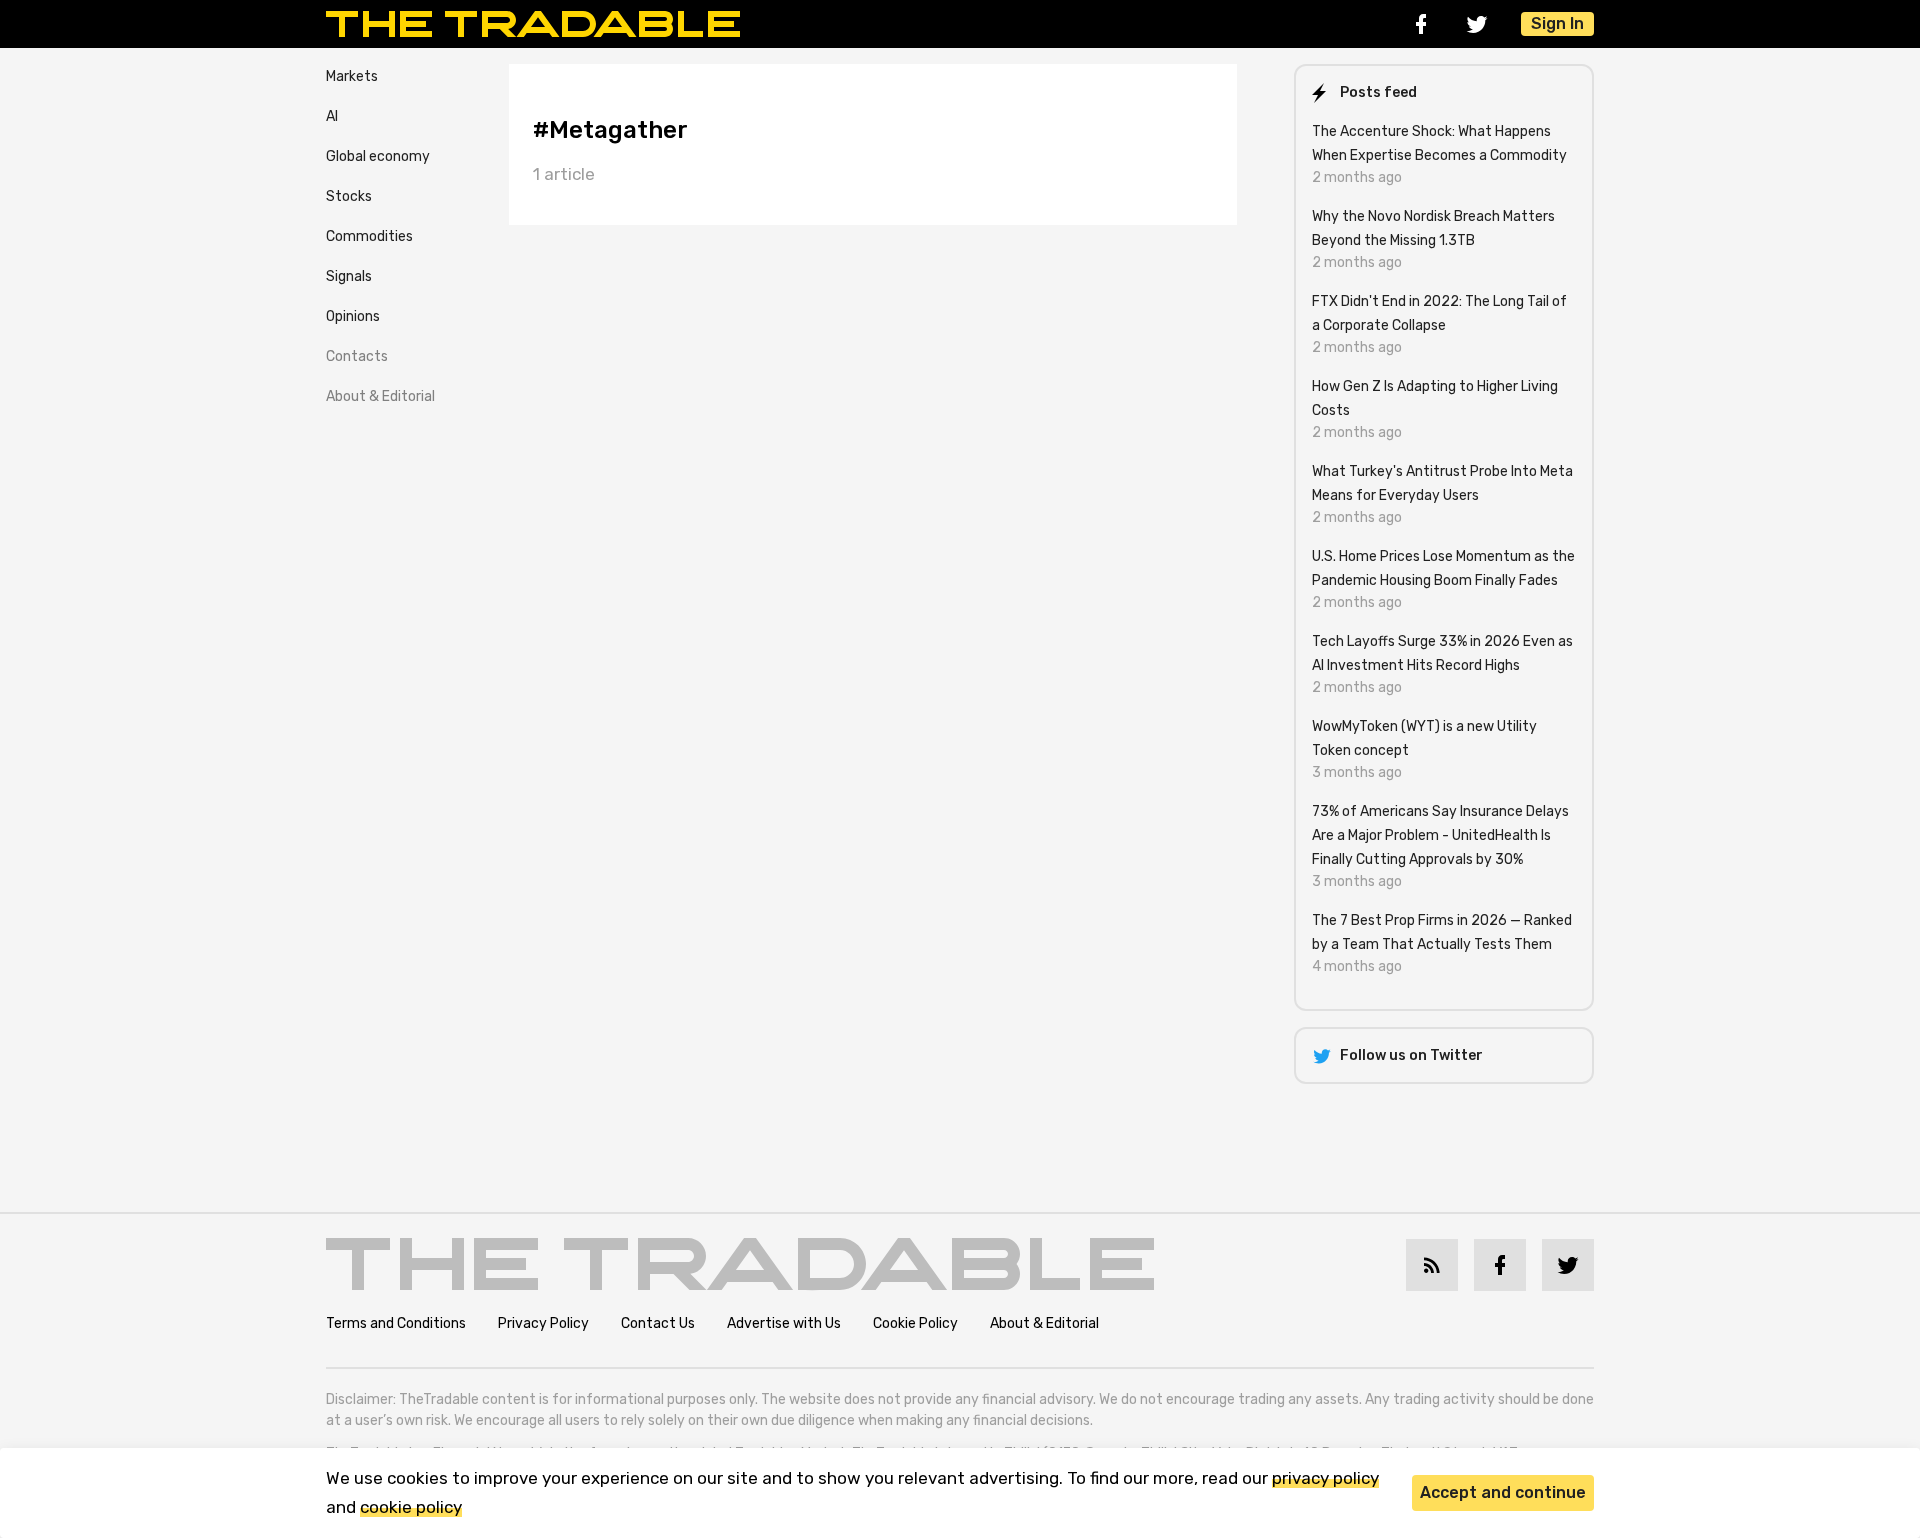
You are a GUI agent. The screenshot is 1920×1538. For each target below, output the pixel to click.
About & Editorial (380, 396)
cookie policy (411, 1507)
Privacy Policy (543, 1323)
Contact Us (658, 1323)
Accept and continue (1503, 1492)
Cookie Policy (915, 1323)
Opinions (353, 316)
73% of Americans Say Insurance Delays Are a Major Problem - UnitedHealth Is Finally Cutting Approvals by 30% (1440, 835)
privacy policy (1325, 1478)
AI (332, 116)
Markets (352, 76)
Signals (349, 276)
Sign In (1557, 23)
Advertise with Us (784, 1323)
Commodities (369, 236)
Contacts (357, 356)
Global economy (378, 156)
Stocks (349, 196)
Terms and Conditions (396, 1323)
